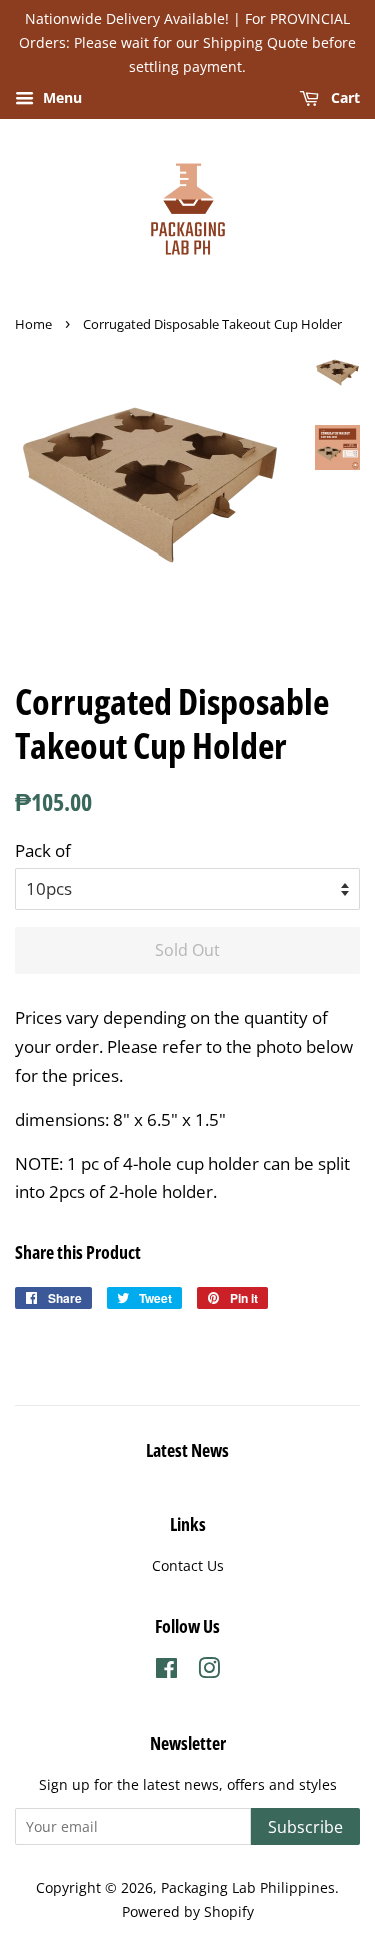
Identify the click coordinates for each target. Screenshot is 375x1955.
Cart (343, 98)
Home (33, 324)
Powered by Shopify (188, 1911)
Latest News (187, 1450)
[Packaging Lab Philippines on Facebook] (166, 1671)
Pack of (43, 850)
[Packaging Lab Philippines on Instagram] (209, 1671)
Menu (60, 98)
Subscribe (305, 1827)
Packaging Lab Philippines (248, 1887)
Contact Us (188, 1565)
